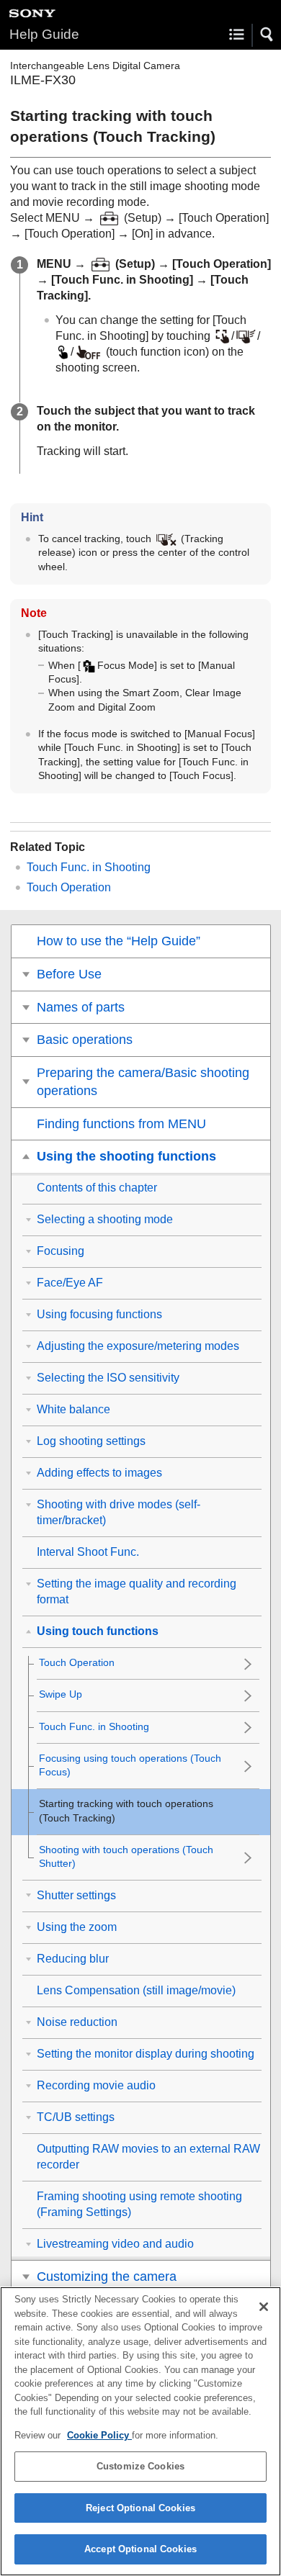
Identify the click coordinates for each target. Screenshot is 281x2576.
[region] (140, 2431)
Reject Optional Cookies (140, 2508)
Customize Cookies (140, 2466)
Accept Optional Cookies (140, 2549)
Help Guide (44, 34)
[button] (267, 35)
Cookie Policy (99, 2435)
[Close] (264, 2307)
